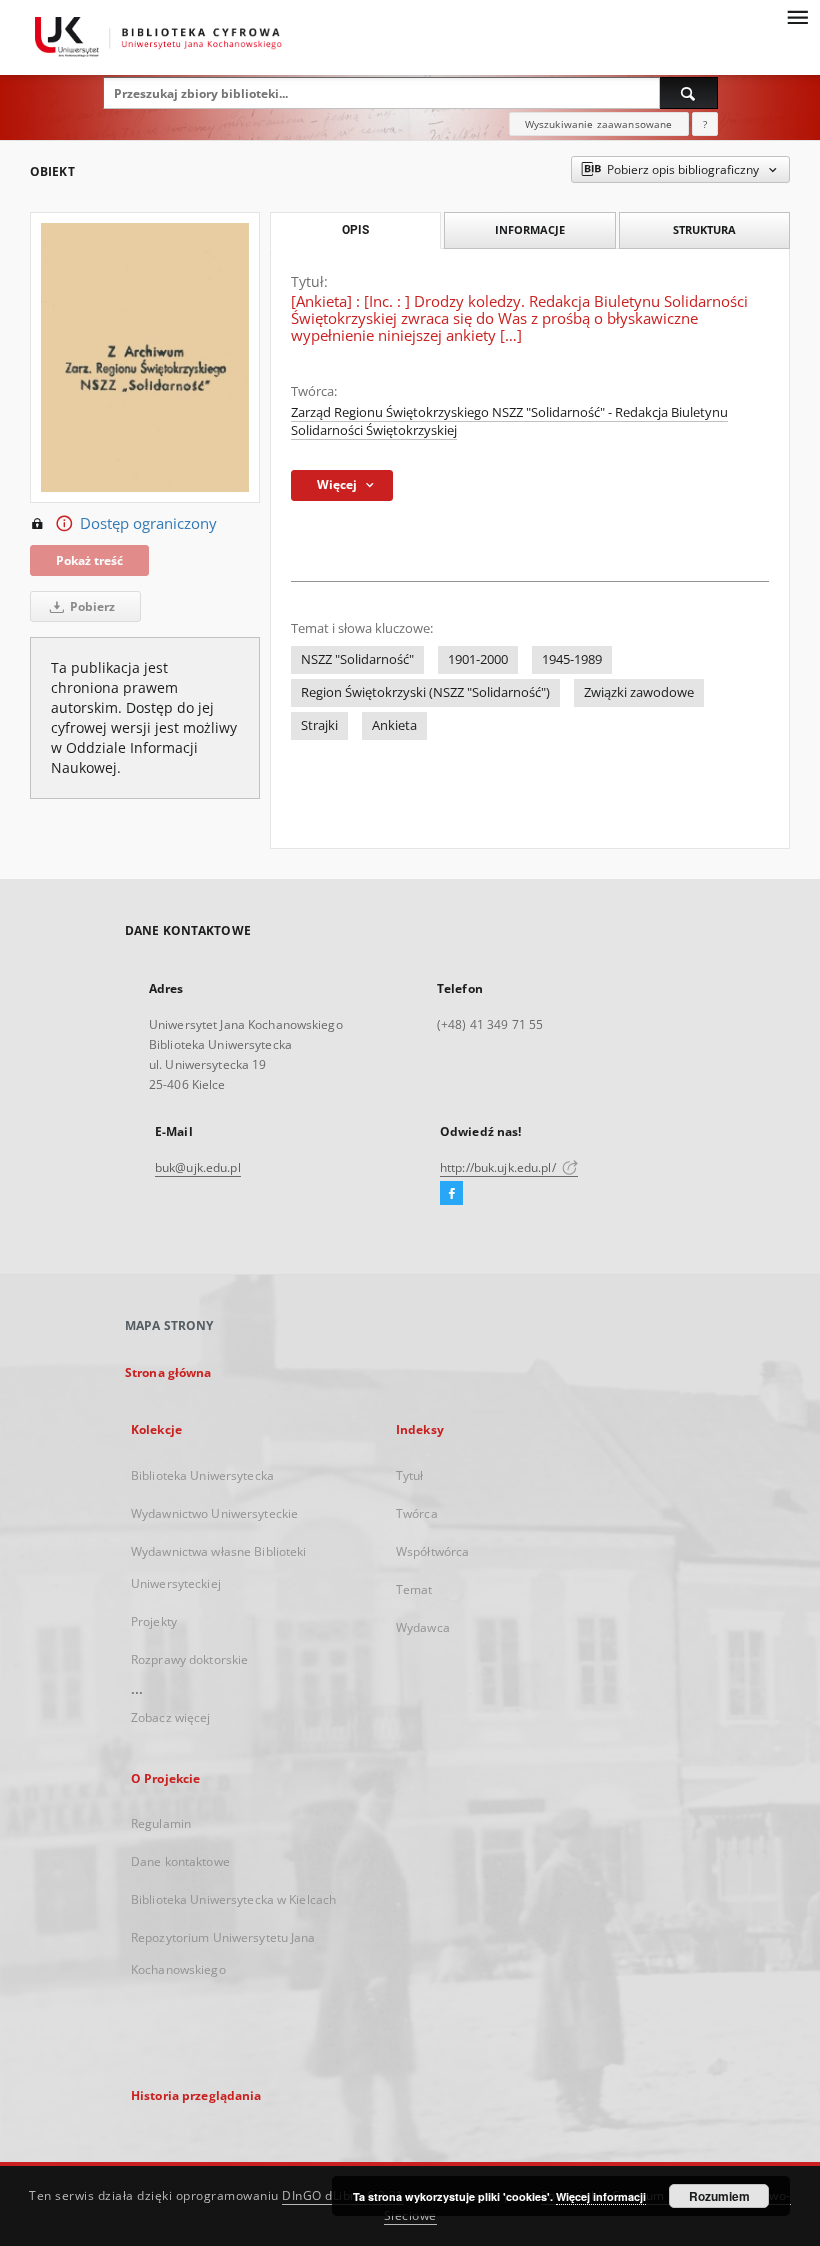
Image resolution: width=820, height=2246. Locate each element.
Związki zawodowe (639, 692)
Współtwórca (432, 1551)
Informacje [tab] (530, 229)
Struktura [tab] (704, 229)
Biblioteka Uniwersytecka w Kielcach (233, 1899)
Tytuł (410, 1475)
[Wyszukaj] (689, 93)
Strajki (319, 725)
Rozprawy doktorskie (189, 1659)
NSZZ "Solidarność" (357, 659)
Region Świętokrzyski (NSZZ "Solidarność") (425, 692)
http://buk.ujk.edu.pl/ (499, 1167)
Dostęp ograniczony (148, 523)
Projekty (154, 1621)
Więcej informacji (601, 2196)
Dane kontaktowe (180, 1861)
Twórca (417, 1513)
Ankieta (394, 725)
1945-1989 (572, 659)
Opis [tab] (355, 230)
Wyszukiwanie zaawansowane (599, 124)
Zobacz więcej (171, 1717)
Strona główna (168, 1372)
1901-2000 (478, 659)
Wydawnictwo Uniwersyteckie (214, 1513)
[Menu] (797, 16)
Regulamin (161, 1823)
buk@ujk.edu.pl (198, 1167)
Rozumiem (719, 2196)
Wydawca (423, 1627)
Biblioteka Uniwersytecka (202, 1475)
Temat (414, 1589)
